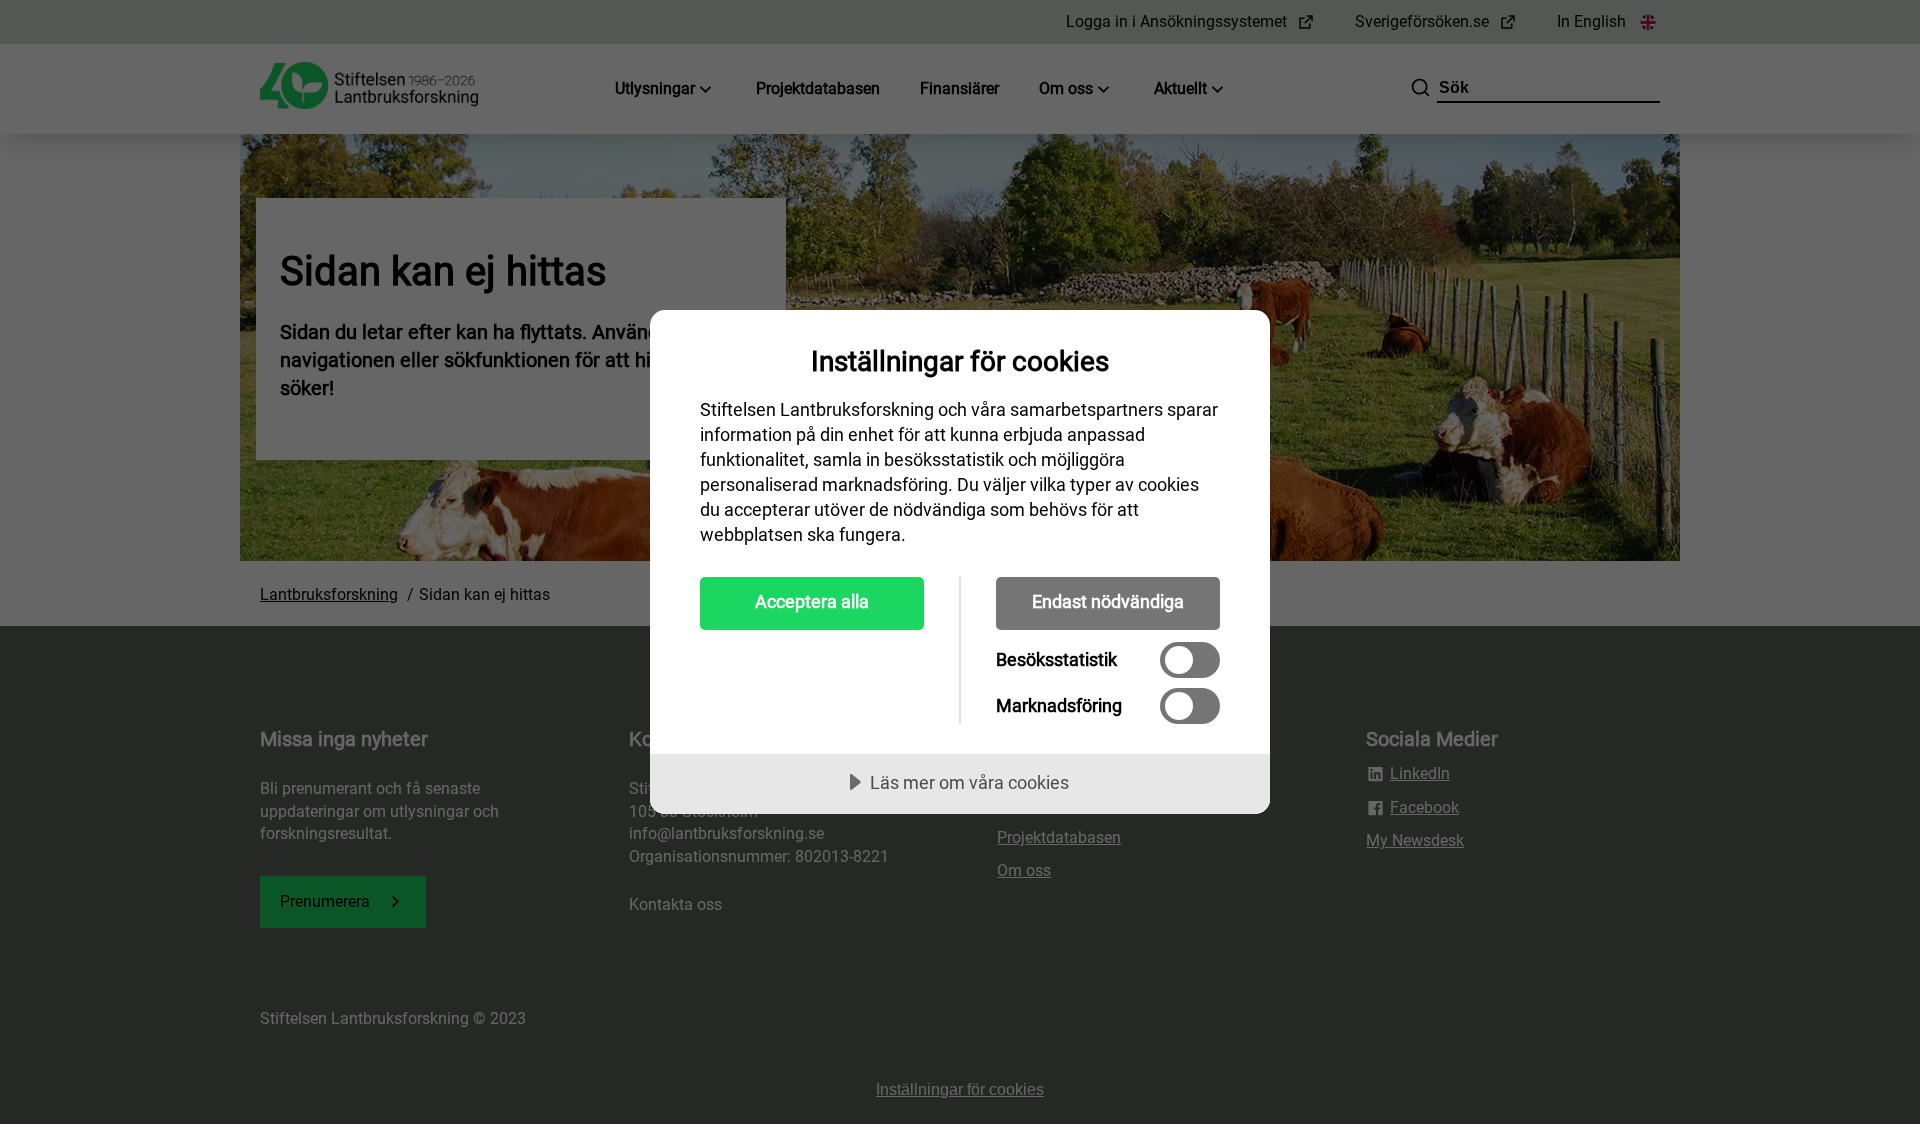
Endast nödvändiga (1108, 601)
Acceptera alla (812, 601)
